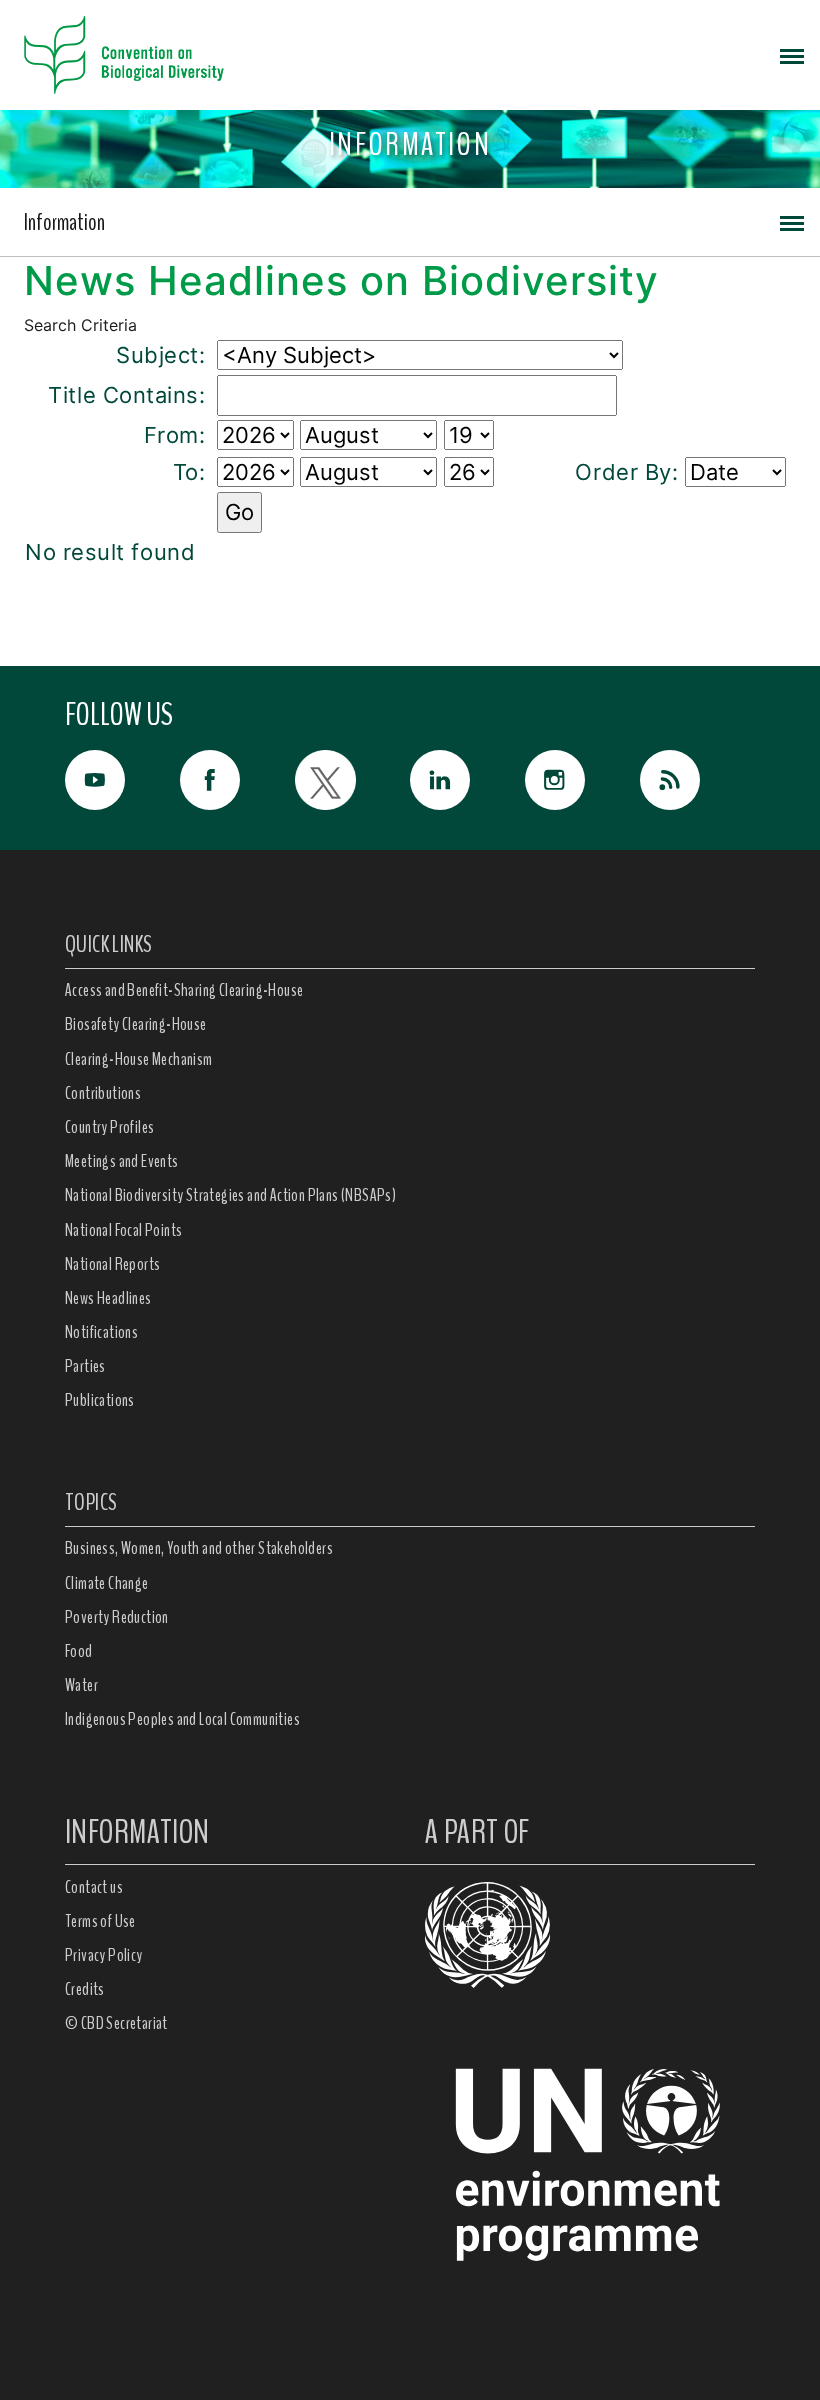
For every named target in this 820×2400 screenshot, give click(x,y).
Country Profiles (109, 1127)
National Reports (112, 1264)
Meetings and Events (122, 1161)
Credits (85, 1989)
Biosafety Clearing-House (136, 1024)
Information (64, 222)
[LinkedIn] (467, 780)
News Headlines (108, 1298)
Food (79, 1651)
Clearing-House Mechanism (139, 1059)
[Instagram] (582, 780)
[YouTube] (122, 780)
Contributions (103, 1093)
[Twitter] (352, 780)
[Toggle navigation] (792, 55)
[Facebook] (237, 780)
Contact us (94, 1887)
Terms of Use (100, 1921)
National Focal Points (123, 1230)
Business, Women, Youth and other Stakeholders (199, 1548)
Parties (85, 1366)
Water (81, 1685)
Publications (100, 1400)
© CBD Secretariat (116, 2023)
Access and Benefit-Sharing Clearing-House (184, 990)
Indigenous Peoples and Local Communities (182, 1719)
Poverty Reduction (117, 1617)
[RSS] (697, 785)
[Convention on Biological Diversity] (124, 55)
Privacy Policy (104, 1955)
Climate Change (107, 1583)
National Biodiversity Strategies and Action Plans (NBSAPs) (230, 1195)
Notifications (101, 1332)
